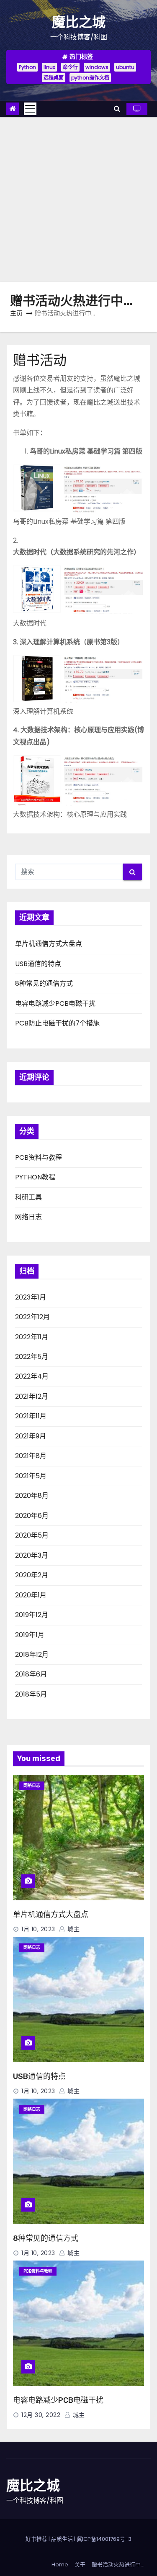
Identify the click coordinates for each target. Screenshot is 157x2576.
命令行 (70, 67)
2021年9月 (31, 1436)
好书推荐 (36, 2539)
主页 (16, 313)
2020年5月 (32, 1535)
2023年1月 (31, 1297)
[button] (117, 109)
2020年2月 (32, 1575)
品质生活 (62, 2539)
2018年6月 (31, 1674)
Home (60, 2564)
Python (27, 67)
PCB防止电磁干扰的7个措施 (57, 1023)
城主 (73, 1929)
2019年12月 (32, 1615)
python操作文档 (90, 78)
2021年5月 (31, 1476)
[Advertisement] (78, 199)
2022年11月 (32, 1337)
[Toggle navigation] (30, 109)
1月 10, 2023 (38, 1929)
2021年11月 (31, 1416)
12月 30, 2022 (41, 2415)
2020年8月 (32, 1496)
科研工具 (28, 1197)
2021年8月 (31, 1456)
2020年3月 (32, 1555)
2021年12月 (32, 1396)
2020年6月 (32, 1516)
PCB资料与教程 (39, 1157)
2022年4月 (32, 1376)
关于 (80, 2564)
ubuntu (125, 67)
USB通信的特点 (38, 964)
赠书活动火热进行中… (118, 2564)
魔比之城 (79, 22)
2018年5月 (31, 1694)
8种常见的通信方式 (44, 983)
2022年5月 (32, 1357)
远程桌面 (54, 78)
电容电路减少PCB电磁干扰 (55, 1003)
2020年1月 (31, 1595)
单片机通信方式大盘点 (49, 944)
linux (49, 67)
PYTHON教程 (35, 1177)
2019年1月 (30, 1635)
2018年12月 (32, 1655)
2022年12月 (32, 1317)
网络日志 (28, 1217)
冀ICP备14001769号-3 (104, 2539)
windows (97, 67)
